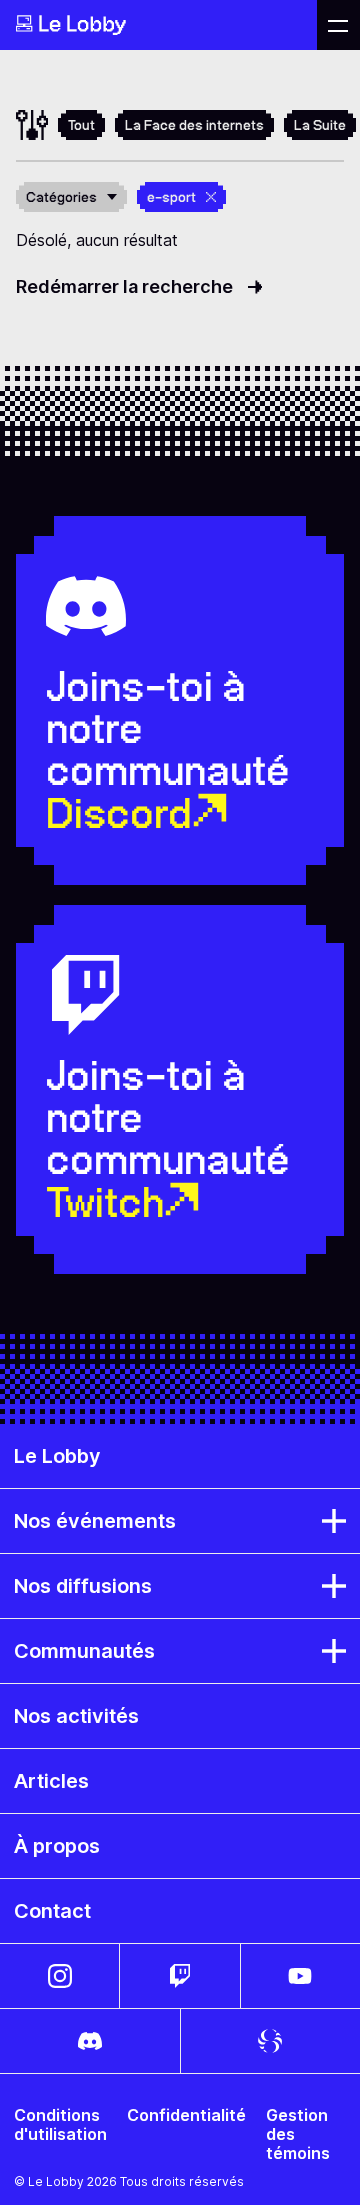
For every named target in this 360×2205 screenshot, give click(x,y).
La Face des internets (194, 125)
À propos (57, 1846)
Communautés (84, 1651)
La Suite (320, 125)
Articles (51, 1781)
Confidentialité (186, 2115)
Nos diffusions (83, 1586)
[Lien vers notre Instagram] (59, 1976)
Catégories (61, 197)
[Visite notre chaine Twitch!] (179, 1976)
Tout (81, 125)
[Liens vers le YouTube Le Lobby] (300, 1976)
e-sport (171, 197)
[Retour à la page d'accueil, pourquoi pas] (158, 25)
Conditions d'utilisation (60, 2125)
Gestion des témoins (298, 2134)
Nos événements (95, 1521)
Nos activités (76, 1716)
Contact (52, 1911)
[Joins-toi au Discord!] (90, 2041)
